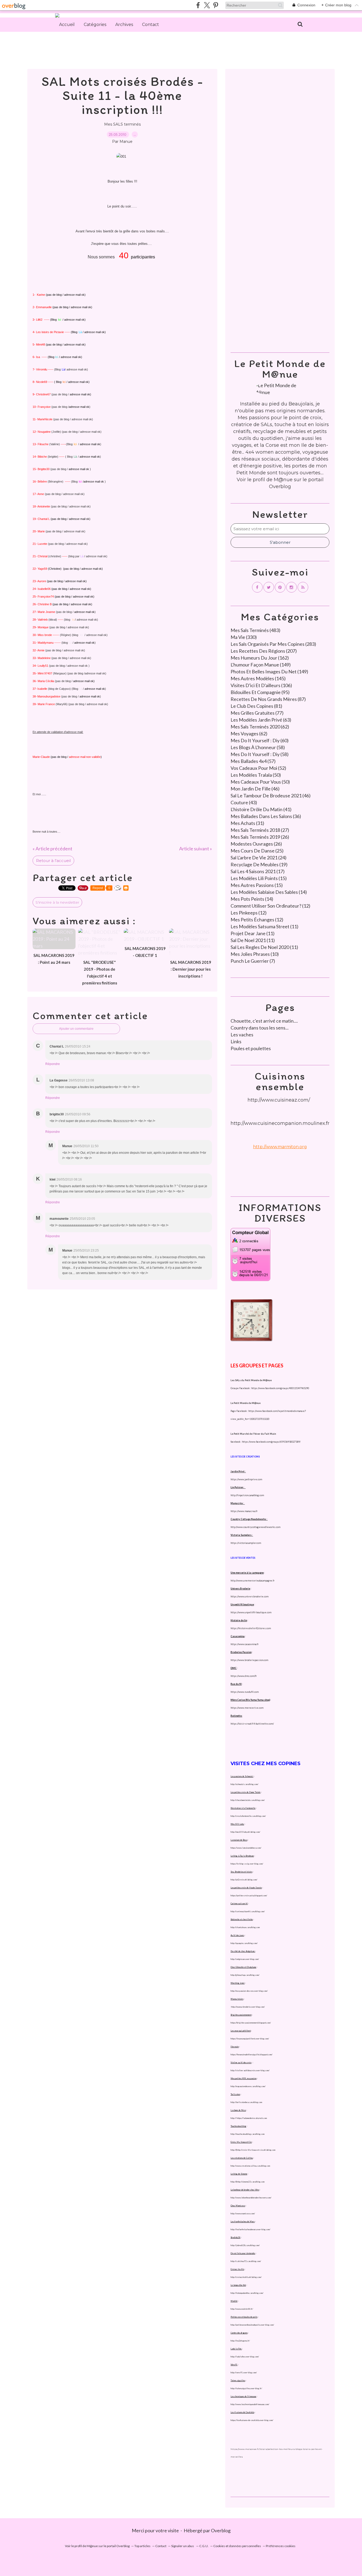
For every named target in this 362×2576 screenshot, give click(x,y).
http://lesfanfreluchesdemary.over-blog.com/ (250, 2229)
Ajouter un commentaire (76, 1029)
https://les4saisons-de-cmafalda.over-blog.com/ (252, 2420)
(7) (253, 961)
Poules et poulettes (251, 1048)
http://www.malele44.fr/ (242, 2309)
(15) (259, 878)
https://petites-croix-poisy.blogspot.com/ (249, 1895)
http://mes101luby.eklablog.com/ (245, 1832)
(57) (253, 761)
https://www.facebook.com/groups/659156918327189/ (271, 1442)
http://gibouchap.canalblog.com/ (245, 1975)
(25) (257, 851)
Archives (124, 25)
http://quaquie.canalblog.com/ (244, 1943)
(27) (260, 830)
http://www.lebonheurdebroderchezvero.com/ (251, 2198)
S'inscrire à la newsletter (57, 902)
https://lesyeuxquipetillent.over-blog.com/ (250, 2039)
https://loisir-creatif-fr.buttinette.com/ (252, 1724)
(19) (259, 864)
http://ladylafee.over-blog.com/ (245, 2357)
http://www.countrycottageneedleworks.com (255, 1527)
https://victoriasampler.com (246, 1543)
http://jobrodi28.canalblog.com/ (245, 2245)
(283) (273, 644)
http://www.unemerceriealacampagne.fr (253, 1581)
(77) (257, 713)
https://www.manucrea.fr (244, 1511)
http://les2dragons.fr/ (240, 2341)
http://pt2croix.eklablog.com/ (244, 1880)
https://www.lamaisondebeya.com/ (246, 1848)
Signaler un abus (183, 2546)
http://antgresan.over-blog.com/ (245, 1959)
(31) (247, 823)
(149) (261, 665)
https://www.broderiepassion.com (249, 1660)
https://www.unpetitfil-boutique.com (251, 1612)
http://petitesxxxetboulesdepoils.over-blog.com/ (252, 2325)
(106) (261, 685)
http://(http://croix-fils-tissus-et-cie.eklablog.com (253, 2150)
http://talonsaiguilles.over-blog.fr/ (246, 2388)
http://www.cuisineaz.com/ (279, 1100)
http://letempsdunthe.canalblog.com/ (247, 2293)
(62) (260, 727)
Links (236, 1041)
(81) (256, 706)
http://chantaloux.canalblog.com (245, 1927)
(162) (260, 658)
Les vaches (242, 1035)
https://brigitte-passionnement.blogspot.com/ (251, 2023)
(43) (244, 802)
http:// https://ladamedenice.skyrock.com (249, 2118)
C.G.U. (204, 2546)
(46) (255, 789)
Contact (151, 25)
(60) (260, 740)
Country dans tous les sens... (260, 1028)
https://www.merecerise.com (247, 1708)
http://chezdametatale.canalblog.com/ (248, 1800)
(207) (264, 651)
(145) (258, 678)
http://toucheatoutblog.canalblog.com (248, 2134)
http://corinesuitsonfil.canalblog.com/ (248, 1911)
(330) (244, 637)
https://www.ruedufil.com (245, 1692)
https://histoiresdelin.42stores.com (251, 1628)
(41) (261, 809)
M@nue (283, 480)
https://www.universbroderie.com (250, 1596)
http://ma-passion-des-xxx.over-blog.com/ (249, 1991)
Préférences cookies (281, 2546)
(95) (260, 692)
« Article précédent (52, 849)
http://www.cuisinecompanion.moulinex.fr (280, 1123)
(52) (258, 768)
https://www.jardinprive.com (246, 1479)
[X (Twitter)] (207, 5)
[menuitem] (67, 25)
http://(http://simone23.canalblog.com (248, 2182)
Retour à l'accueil (53, 861)
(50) (256, 775)
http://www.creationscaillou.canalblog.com (250, 2166)
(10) (255, 954)
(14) (269, 892)
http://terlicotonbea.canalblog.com (246, 2102)
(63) (261, 720)
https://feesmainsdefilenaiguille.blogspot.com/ (251, 2054)
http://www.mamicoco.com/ (243, 2213)
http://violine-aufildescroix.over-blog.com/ (250, 2070)
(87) (268, 699)
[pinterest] (216, 5)
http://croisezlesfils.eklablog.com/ (246, 2277)
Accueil (67, 25)
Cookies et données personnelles (237, 2546)
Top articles (142, 2546)
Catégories (95, 25)
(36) (266, 816)
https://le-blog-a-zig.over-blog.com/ (247, 1864)
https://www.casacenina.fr (245, 1644)
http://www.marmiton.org (280, 1147)
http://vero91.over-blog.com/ (244, 2372)
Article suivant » (196, 849)
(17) (258, 871)
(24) (259, 858)
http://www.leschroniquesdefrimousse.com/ (250, 2404)
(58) (258, 747)
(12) (270, 906)
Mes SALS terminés (122, 124)
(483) (255, 630)
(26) (260, 837)
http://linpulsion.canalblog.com (247, 1495)
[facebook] (198, 5)
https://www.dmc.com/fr (244, 1676)
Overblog (221, 2530)
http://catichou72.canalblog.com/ (246, 2261)
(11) (264, 926)
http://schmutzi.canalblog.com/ (244, 1784)
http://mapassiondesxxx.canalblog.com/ (248, 2086)
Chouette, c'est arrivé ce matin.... (264, 1021)
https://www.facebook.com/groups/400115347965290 (280, 1388)
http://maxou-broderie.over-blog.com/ (248, 2007)
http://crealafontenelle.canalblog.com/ (248, 1816)
